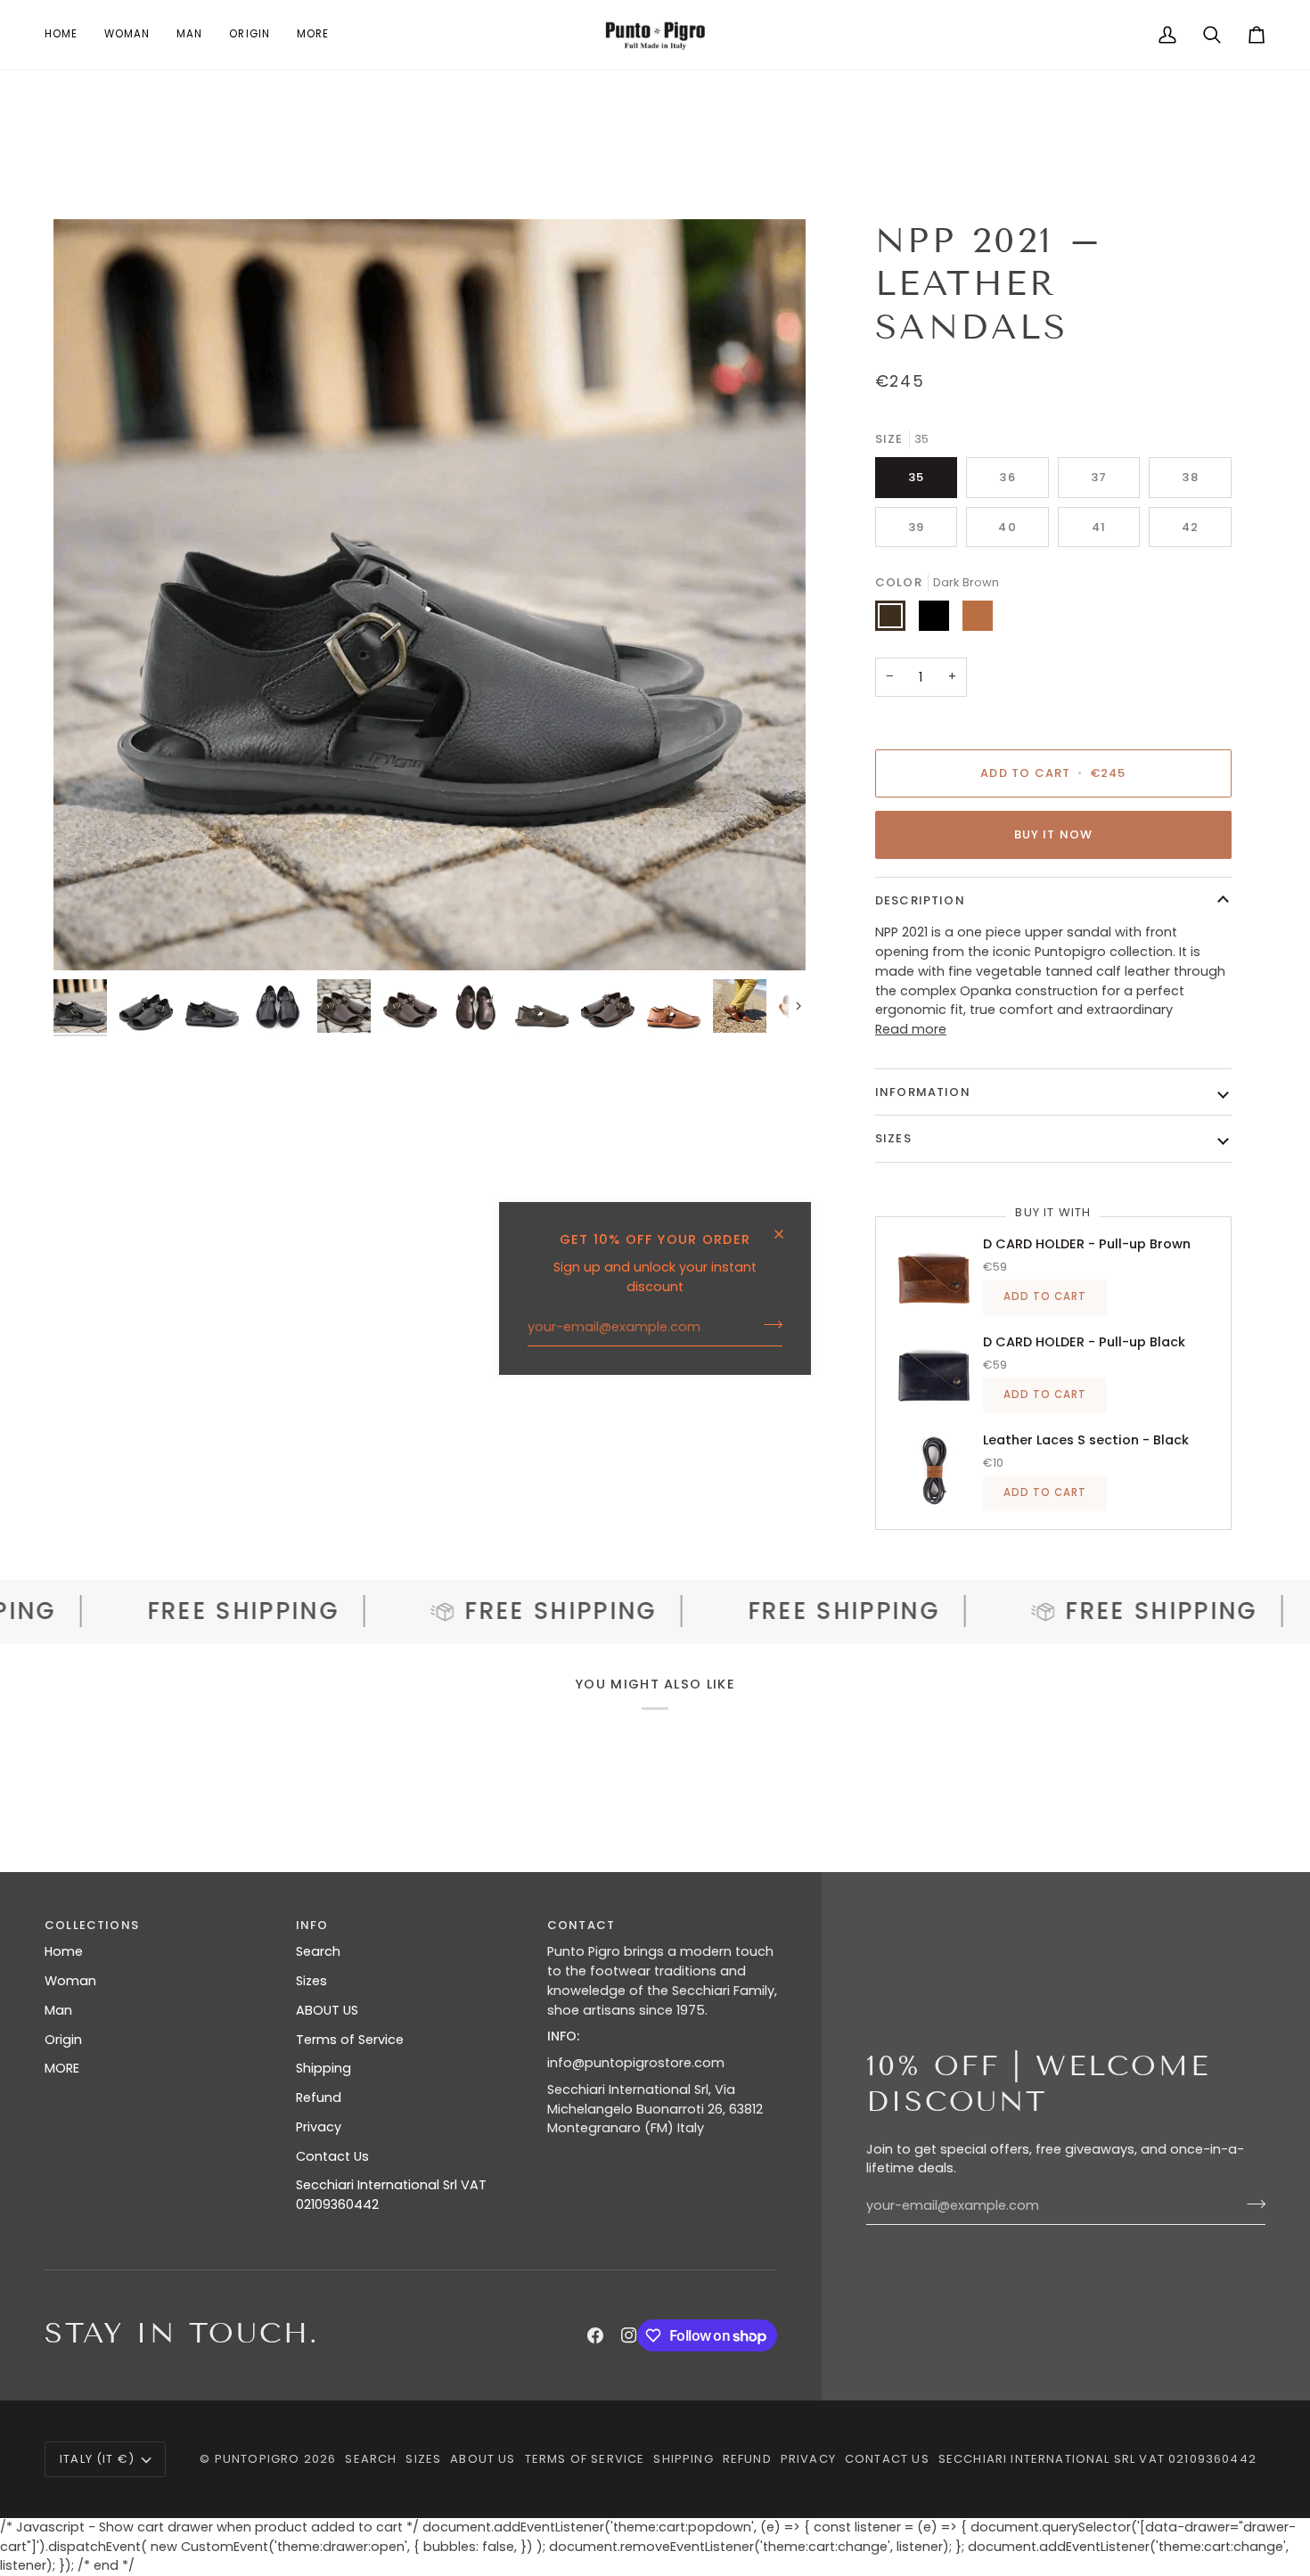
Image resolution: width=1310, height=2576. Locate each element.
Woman (70, 1981)
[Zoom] (430, 595)
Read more (911, 1029)
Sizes (311, 1981)
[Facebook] (595, 2335)
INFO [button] (312, 1925)
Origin (63, 2040)
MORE (62, 2068)
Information (923, 1092)
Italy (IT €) (97, 2459)
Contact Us (332, 2156)
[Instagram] (629, 2335)
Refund (319, 2098)
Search (318, 1951)
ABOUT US (327, 2010)
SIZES (893, 1138)
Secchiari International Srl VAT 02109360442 (1097, 2459)
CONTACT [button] (581, 1925)
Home (64, 1951)
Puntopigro (258, 2459)
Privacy (319, 2127)
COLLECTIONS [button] (92, 1925)
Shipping (323, 2068)
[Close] (786, 1227)
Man (58, 2010)
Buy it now (1054, 834)
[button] (127, 35)
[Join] (768, 1325)
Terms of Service (350, 2040)
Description (920, 900)
